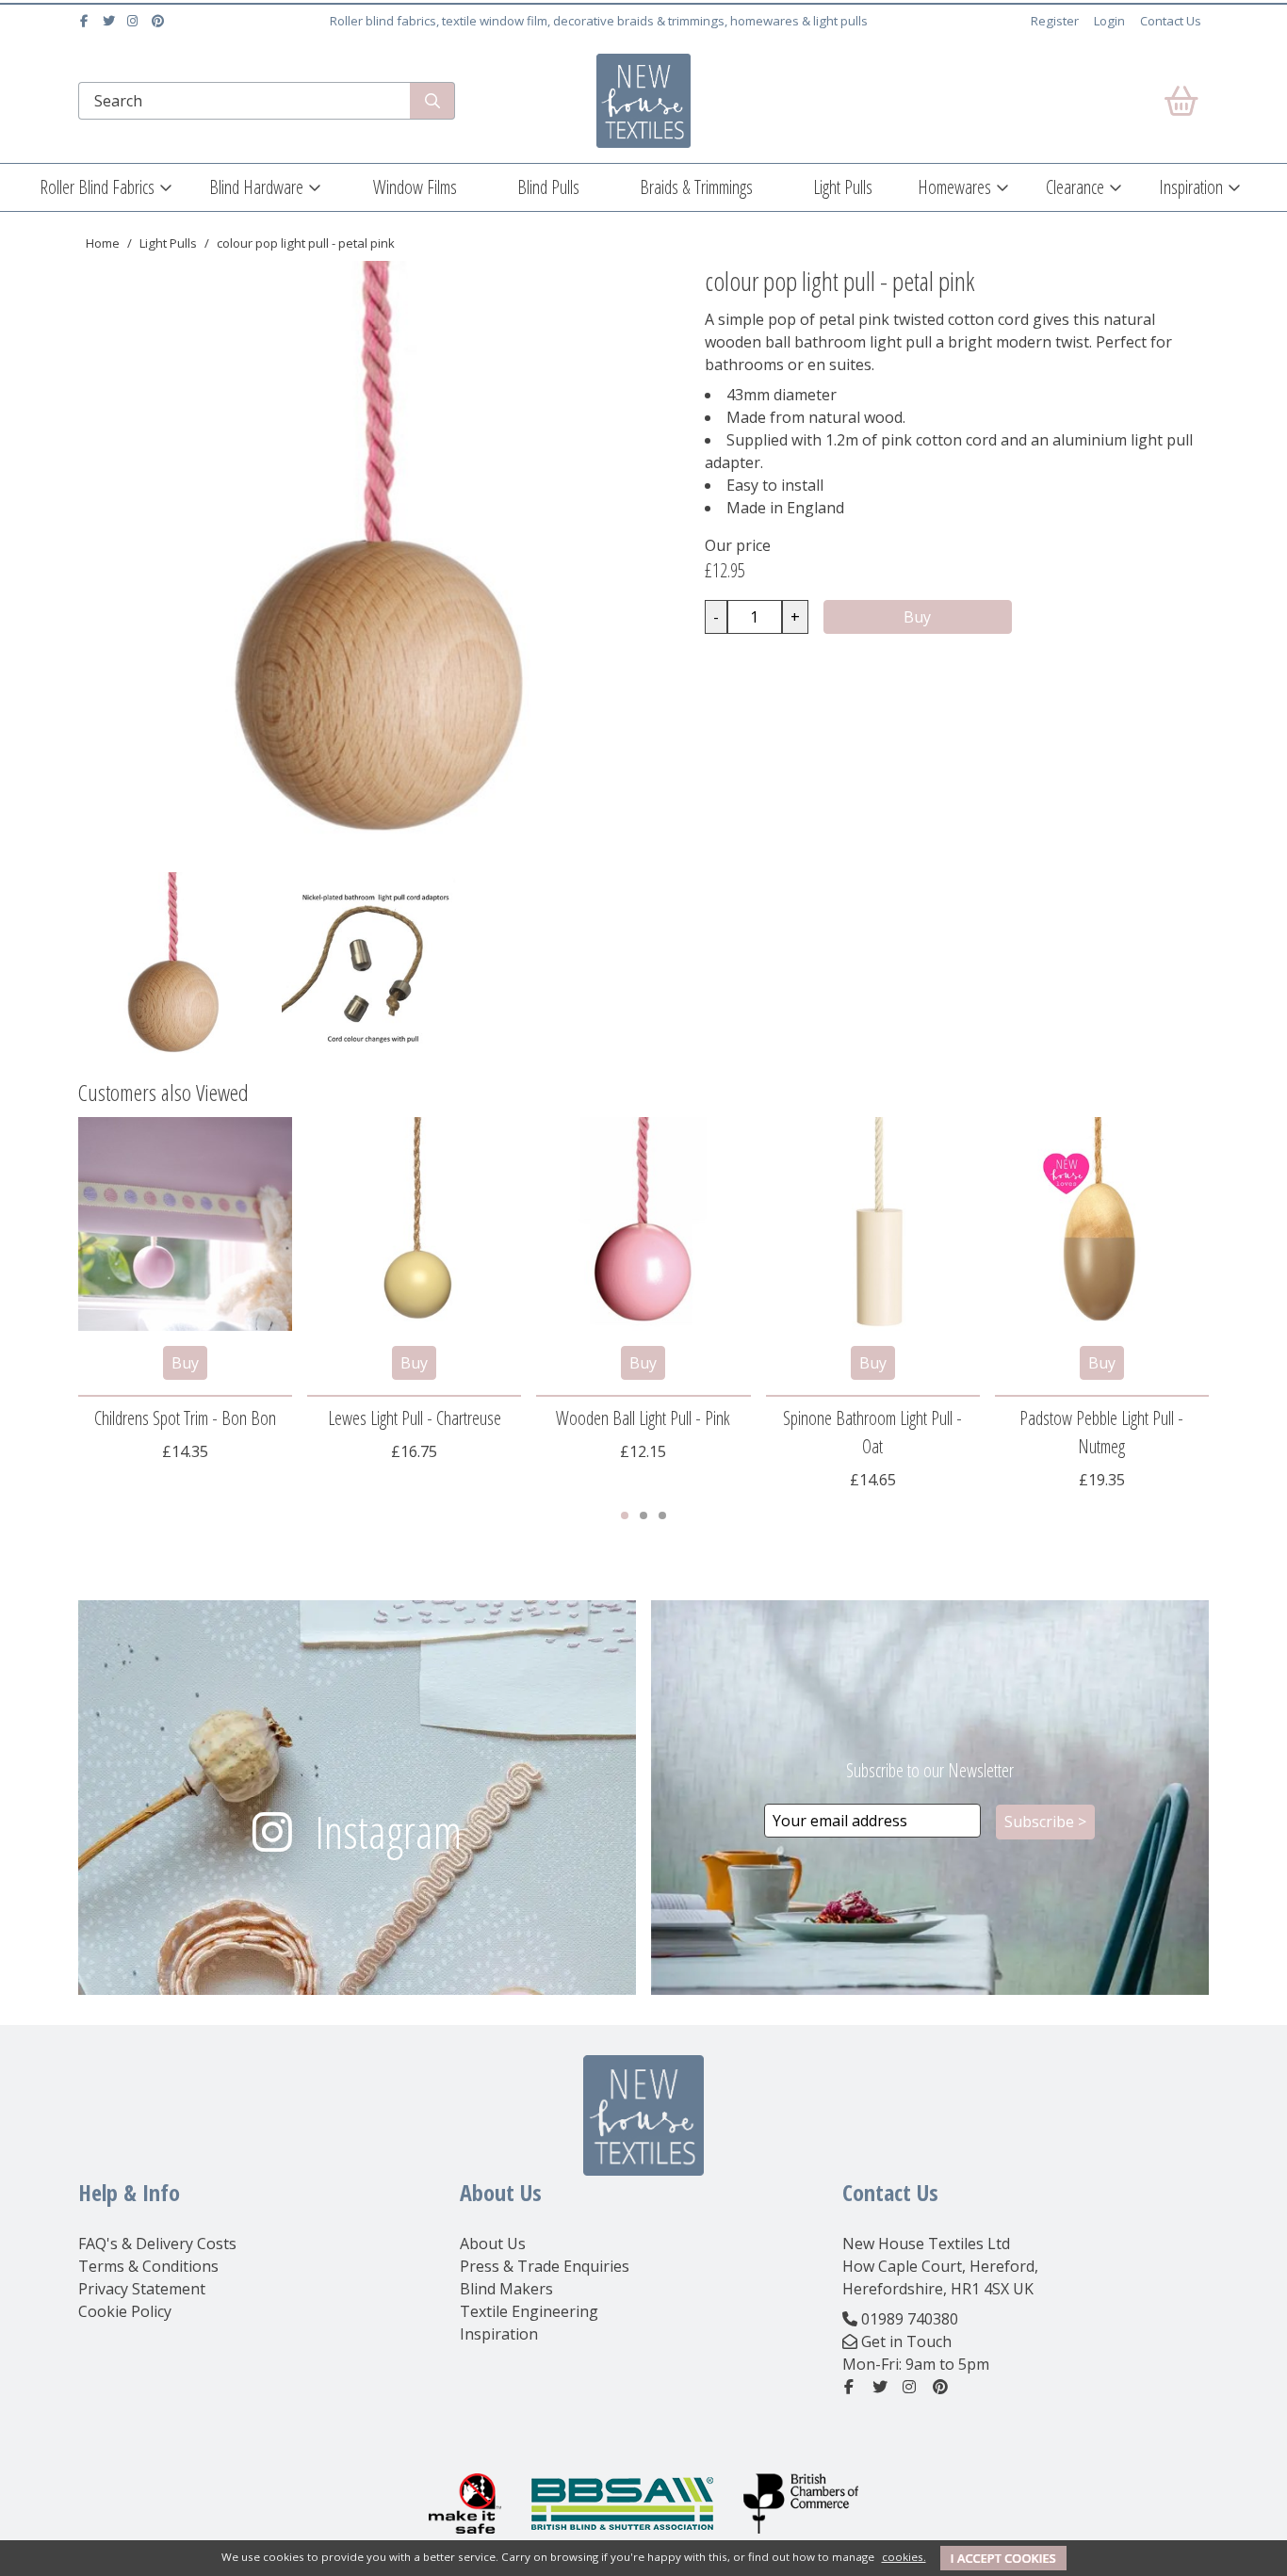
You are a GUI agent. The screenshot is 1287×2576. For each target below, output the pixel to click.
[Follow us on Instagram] (135, 21)
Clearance (1075, 187)
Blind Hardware (256, 187)
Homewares (954, 187)
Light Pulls (843, 187)
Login (1109, 21)
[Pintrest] (160, 21)
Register (1055, 21)
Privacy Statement (142, 2289)
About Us (493, 2244)
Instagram (388, 1831)
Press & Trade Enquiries (545, 2266)
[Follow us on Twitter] (111, 21)
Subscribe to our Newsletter (930, 1770)
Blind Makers (506, 2289)
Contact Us (1171, 21)
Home (103, 243)
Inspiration (1191, 187)
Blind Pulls (548, 187)
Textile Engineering (529, 2311)
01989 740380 (910, 2319)
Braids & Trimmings (696, 187)
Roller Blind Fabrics (97, 187)
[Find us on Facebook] (86, 21)
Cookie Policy (125, 2311)
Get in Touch (906, 2341)
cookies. (904, 2557)
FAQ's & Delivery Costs (157, 2244)
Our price (738, 545)
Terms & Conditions (148, 2266)
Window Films (415, 187)
